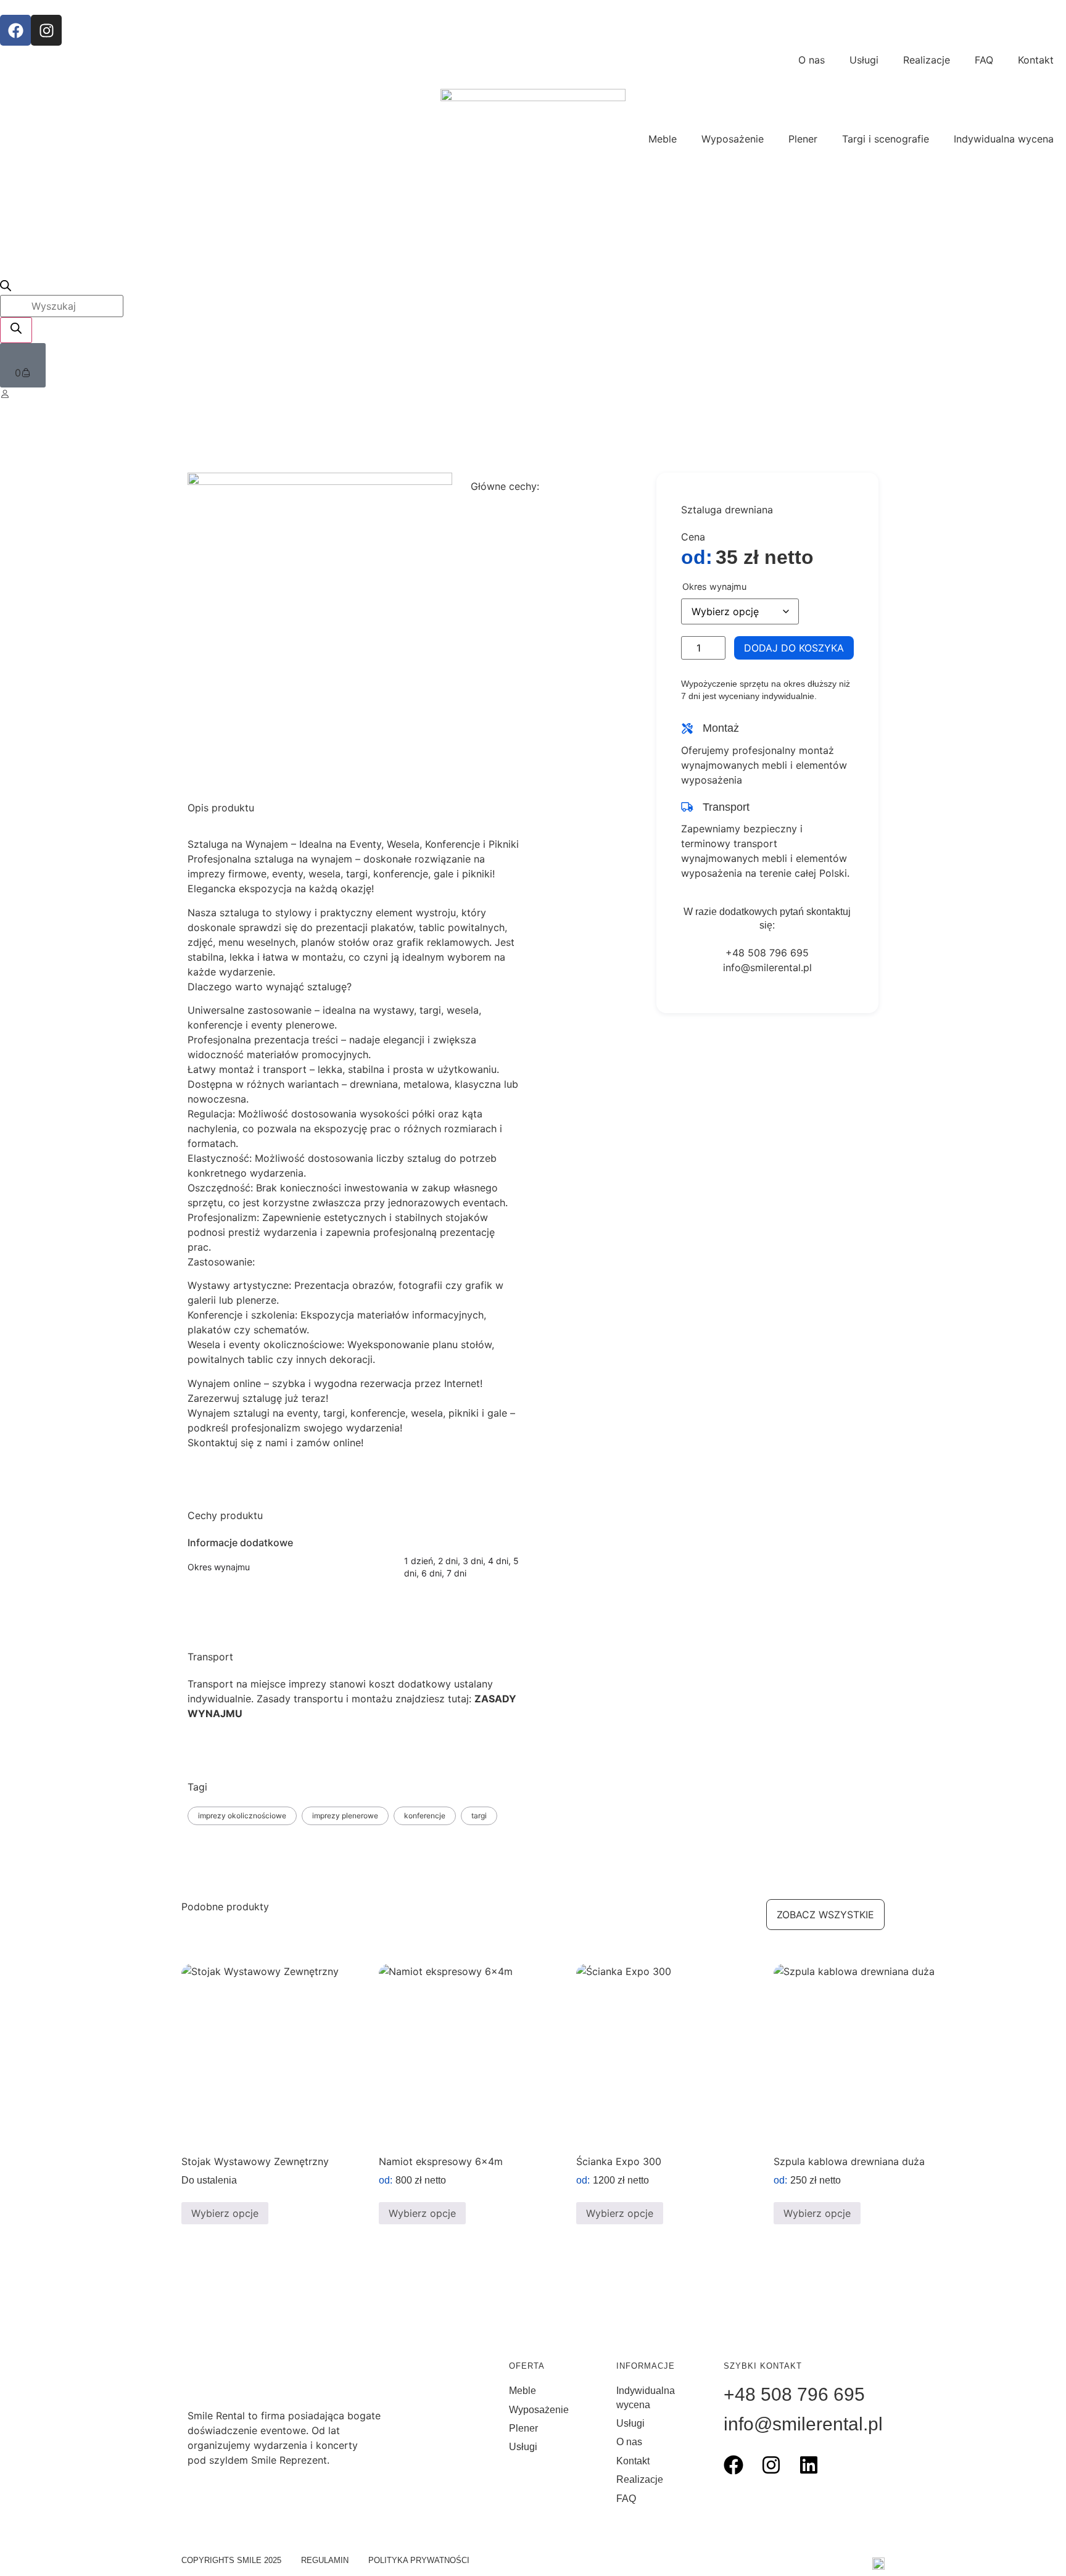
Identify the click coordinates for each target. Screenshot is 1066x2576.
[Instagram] (46, 30)
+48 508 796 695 (767, 953)
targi (479, 1816)
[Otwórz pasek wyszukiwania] (6, 288)
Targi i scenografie (886, 139)
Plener (803, 139)
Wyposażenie (733, 139)
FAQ (984, 60)
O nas (812, 60)
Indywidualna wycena (1004, 139)
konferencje (425, 1816)
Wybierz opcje (225, 2213)
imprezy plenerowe (345, 1816)
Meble (663, 139)
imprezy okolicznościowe (242, 1816)
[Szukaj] (16, 330)
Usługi (864, 60)
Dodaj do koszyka (794, 648)
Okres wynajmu (714, 587)
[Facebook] (15, 30)
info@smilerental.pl (767, 967)
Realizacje (927, 60)
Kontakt (1036, 60)
